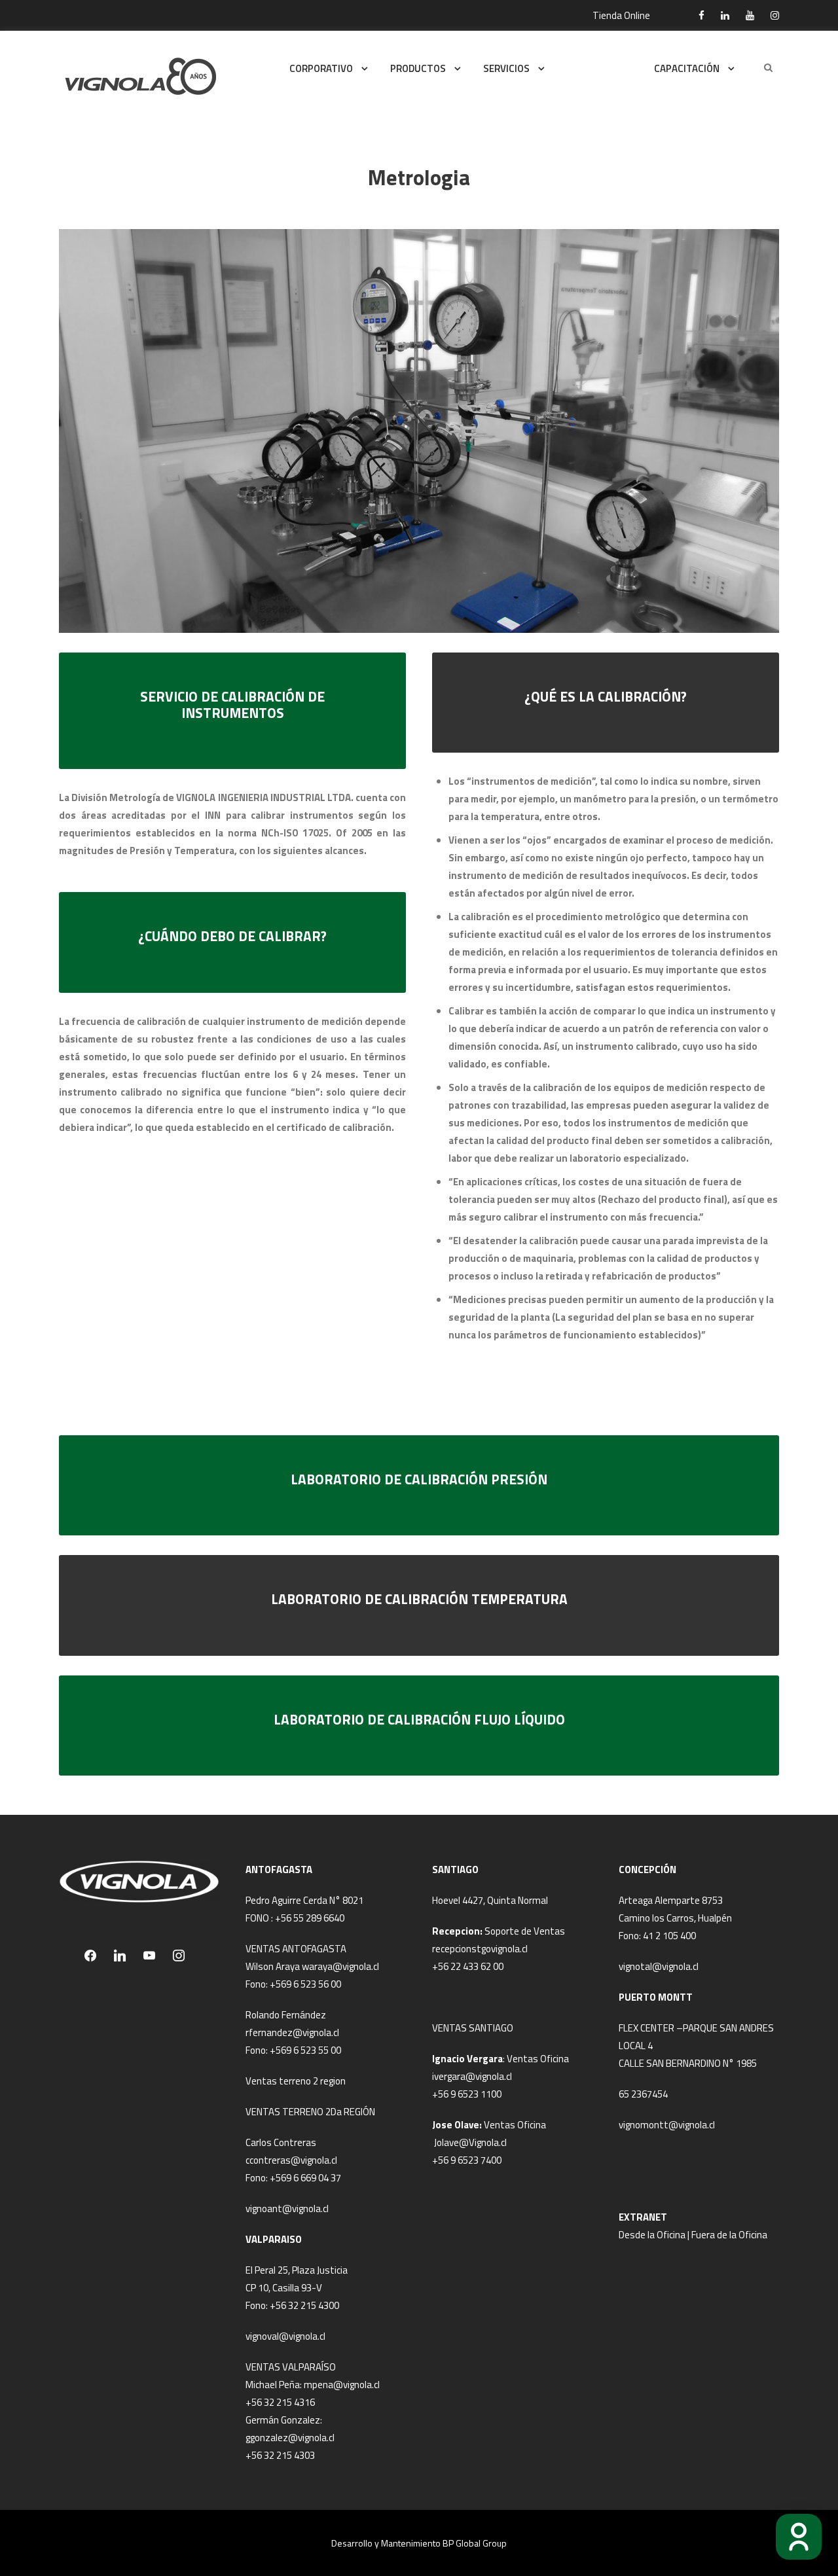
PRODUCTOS (418, 68)
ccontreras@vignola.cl (291, 2160)
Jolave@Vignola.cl (470, 2142)
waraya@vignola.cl (340, 1966)
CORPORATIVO (321, 68)
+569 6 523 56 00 (305, 1984)
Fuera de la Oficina (729, 2235)
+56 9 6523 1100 (467, 2094)
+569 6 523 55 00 (305, 2050)
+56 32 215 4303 (280, 2455)
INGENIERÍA (592, 68)
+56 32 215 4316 (280, 2402)
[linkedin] (725, 15)
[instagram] (775, 15)
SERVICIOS (506, 68)
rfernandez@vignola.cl (292, 2032)
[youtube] (750, 15)
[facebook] (701, 15)
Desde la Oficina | (655, 2235)
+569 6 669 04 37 (305, 2178)
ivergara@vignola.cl (472, 2076)
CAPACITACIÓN (687, 68)
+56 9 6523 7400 (467, 2160)
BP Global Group (475, 2543)
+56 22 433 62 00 (468, 1966)
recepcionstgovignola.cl (480, 1949)
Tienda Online (621, 15)
